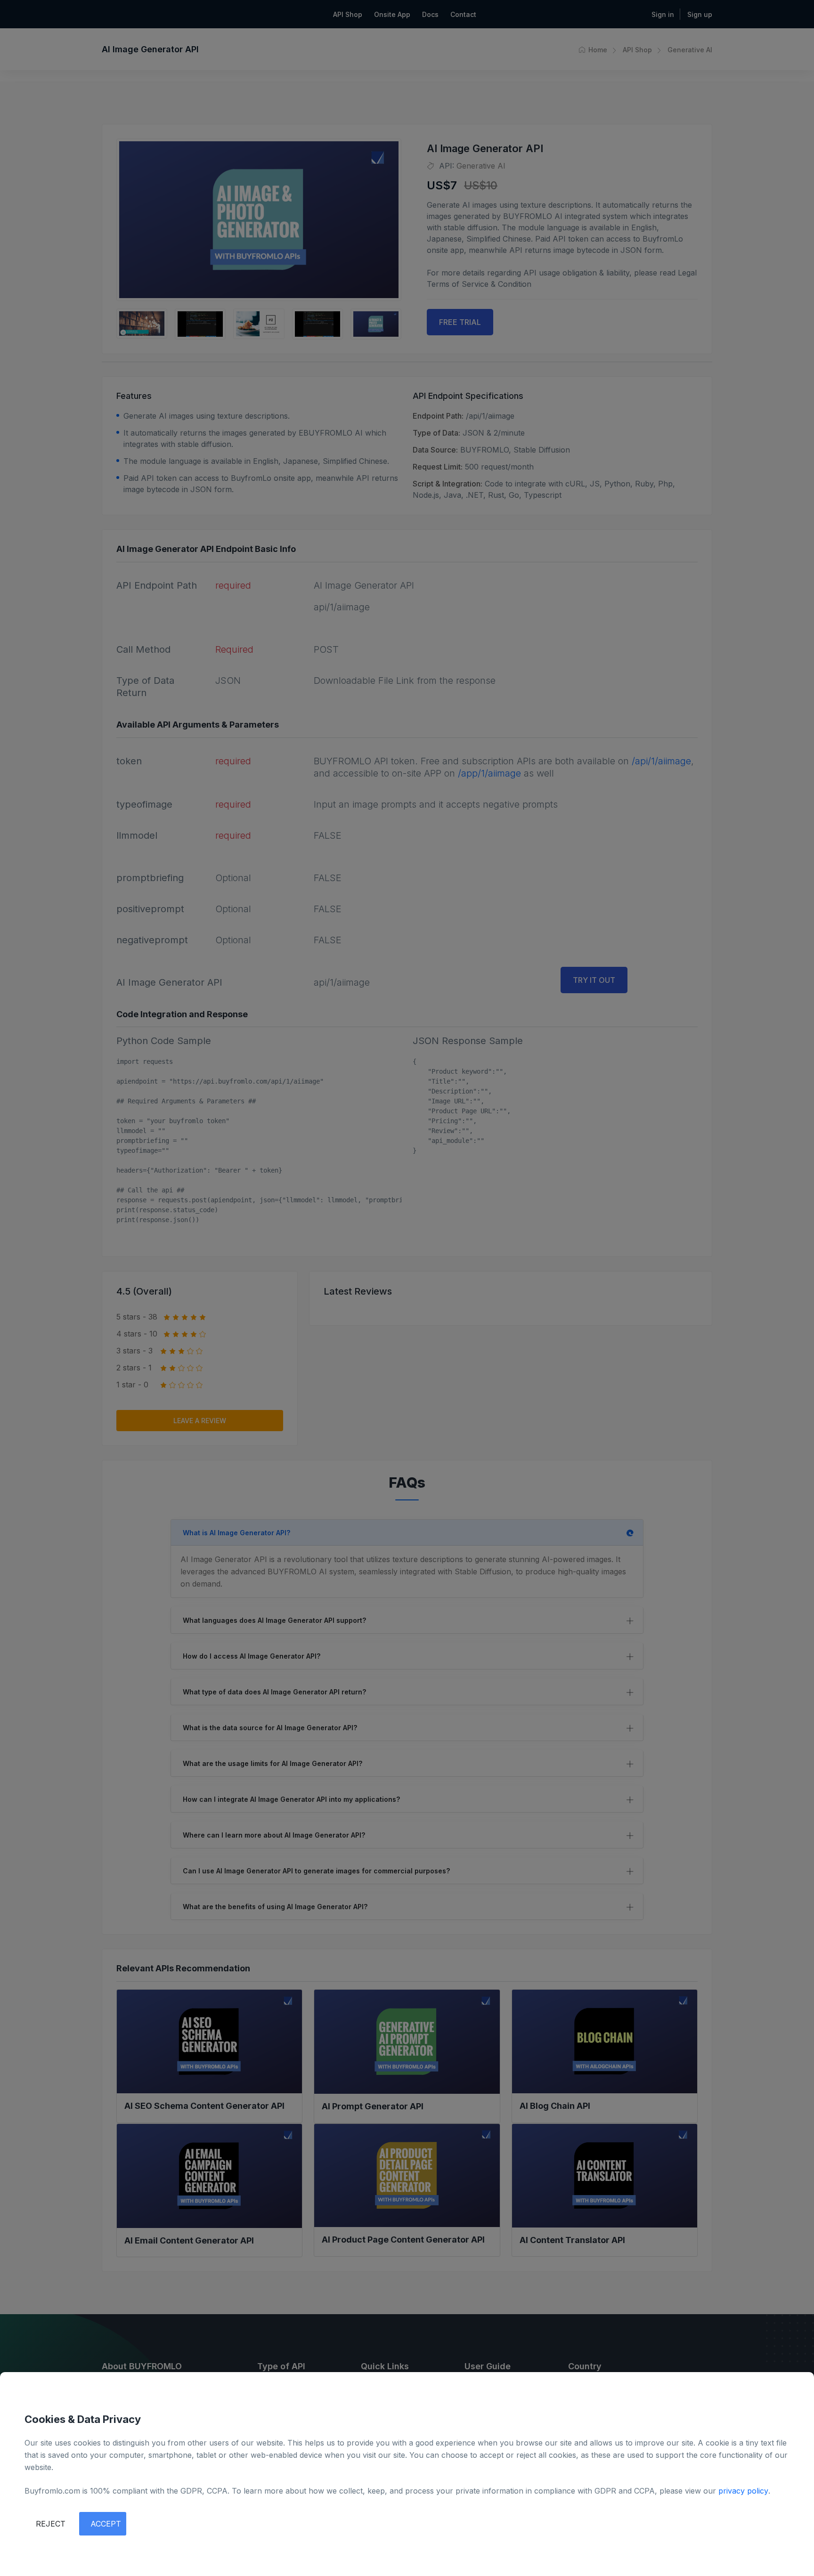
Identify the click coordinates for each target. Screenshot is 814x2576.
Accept (106, 2524)
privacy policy (743, 2491)
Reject (51, 2524)
